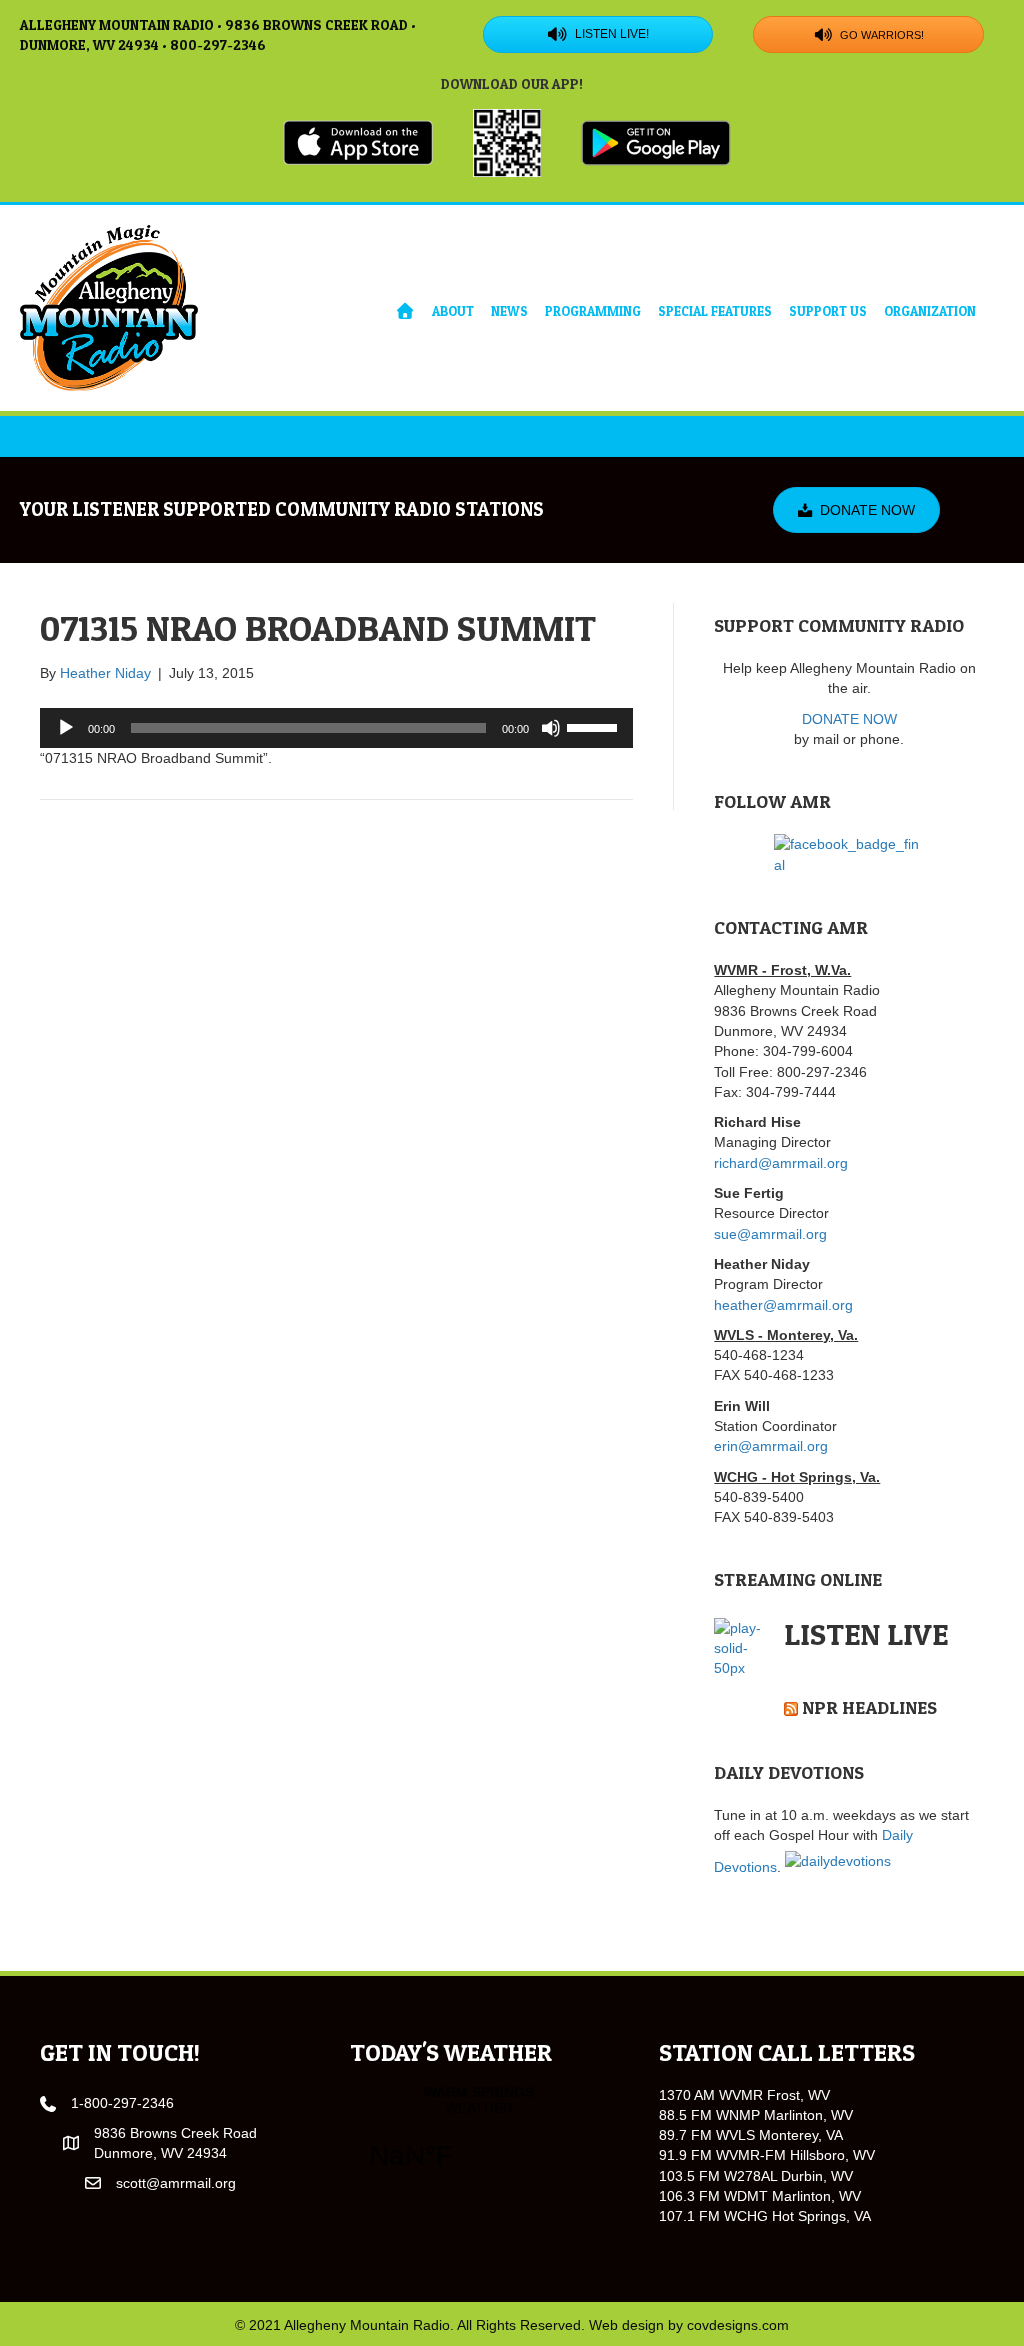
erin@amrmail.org (771, 1446)
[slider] (595, 726)
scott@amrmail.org (176, 2183)
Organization (930, 311)
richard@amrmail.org (781, 1163)
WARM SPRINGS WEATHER (479, 2140)
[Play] (66, 728)
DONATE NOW (849, 719)
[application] (336, 728)
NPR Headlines (869, 1707)
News (509, 311)
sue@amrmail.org (770, 1234)
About (453, 311)
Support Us (828, 311)
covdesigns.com (738, 2325)
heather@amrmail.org (783, 1305)
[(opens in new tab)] (358, 141)
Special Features (715, 311)
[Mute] (551, 728)
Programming (593, 311)
